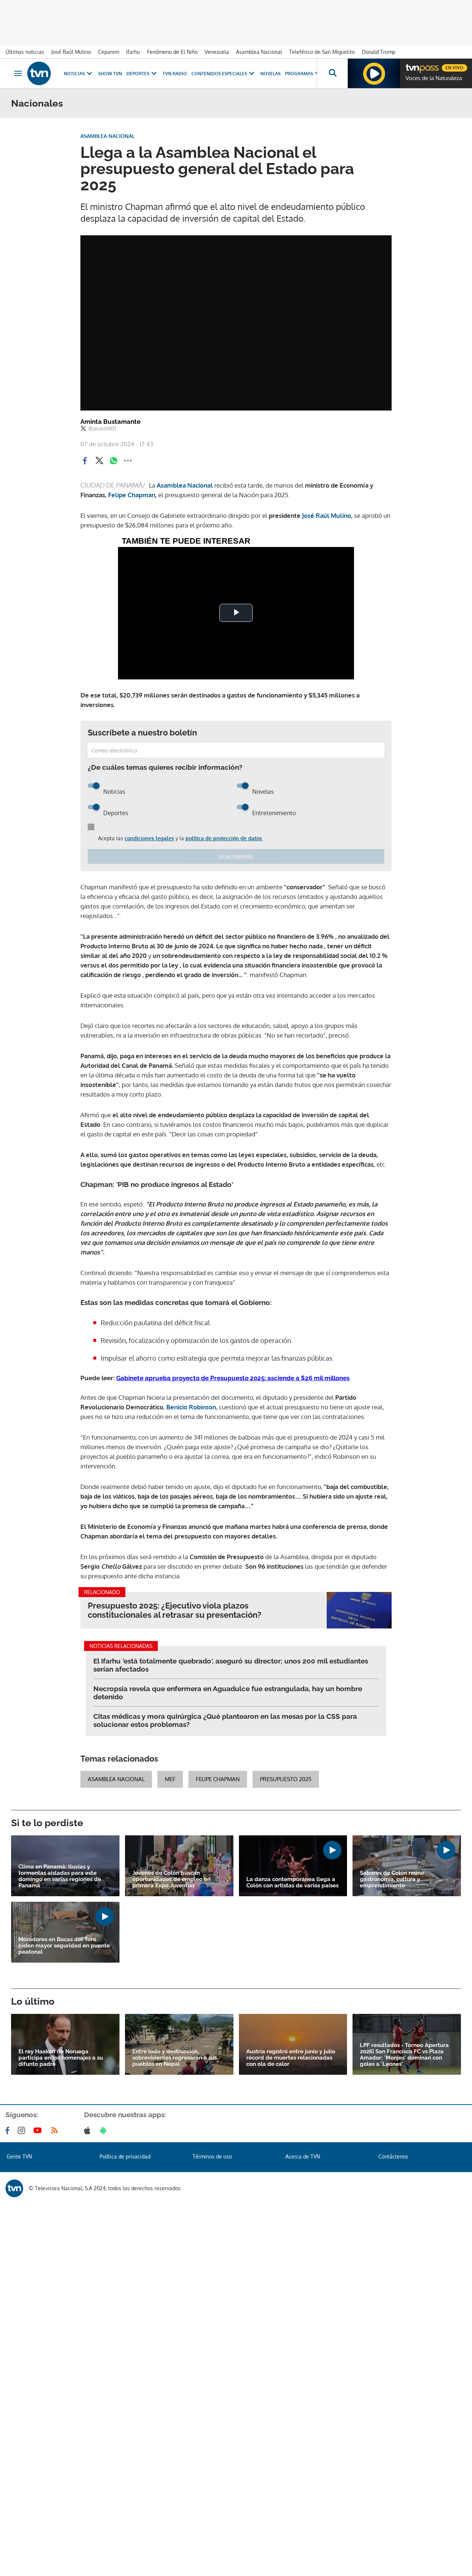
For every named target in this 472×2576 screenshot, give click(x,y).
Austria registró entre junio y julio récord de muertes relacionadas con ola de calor (291, 2058)
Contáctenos (393, 2156)
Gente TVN (19, 2156)
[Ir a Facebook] (9, 2130)
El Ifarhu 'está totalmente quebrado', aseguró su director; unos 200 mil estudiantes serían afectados (231, 1665)
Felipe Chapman (218, 1779)
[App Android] (105, 2130)
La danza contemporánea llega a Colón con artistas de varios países (292, 1883)
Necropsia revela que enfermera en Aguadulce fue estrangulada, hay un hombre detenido (228, 1693)
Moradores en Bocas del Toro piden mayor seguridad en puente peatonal (64, 1946)
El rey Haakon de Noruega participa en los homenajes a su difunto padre (61, 2058)
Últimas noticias (25, 52)
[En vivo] (412, 65)
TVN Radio (175, 74)
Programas (299, 74)
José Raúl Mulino (71, 52)
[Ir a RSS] (56, 2130)
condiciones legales (149, 838)
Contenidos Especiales (219, 74)
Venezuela (217, 52)
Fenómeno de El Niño (172, 52)
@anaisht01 (102, 429)
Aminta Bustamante (110, 422)
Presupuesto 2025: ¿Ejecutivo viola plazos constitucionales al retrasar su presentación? (175, 1610)
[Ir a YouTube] (39, 2130)
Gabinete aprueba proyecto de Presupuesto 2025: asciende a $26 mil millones (233, 1378)
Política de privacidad (125, 2156)
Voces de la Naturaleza (434, 78)
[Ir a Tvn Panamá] (39, 73)
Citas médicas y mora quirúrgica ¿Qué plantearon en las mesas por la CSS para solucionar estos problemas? (225, 1720)
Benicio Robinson (191, 1407)
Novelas (270, 74)
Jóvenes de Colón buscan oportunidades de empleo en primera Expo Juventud (171, 1879)
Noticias (74, 74)
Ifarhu (133, 52)
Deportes (138, 74)
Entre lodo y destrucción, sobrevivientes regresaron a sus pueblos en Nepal (175, 2058)
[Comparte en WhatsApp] (114, 461)
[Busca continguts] (332, 73)
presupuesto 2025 (286, 1779)
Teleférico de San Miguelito (322, 52)
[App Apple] (89, 2130)
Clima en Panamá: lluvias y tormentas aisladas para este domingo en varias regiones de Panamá (60, 1876)
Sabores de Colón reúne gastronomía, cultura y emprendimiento (392, 1879)
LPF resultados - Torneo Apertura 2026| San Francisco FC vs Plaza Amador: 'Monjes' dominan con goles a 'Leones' (404, 2055)
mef (170, 1779)
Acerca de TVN (303, 2156)
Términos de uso (212, 2156)
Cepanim (109, 52)
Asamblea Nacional (259, 52)
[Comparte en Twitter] (99, 461)
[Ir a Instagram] (23, 2130)
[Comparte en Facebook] (85, 461)
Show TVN (110, 74)
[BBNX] (14, 2188)
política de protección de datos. (224, 838)
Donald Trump (379, 52)
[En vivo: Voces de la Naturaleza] (374, 73)
